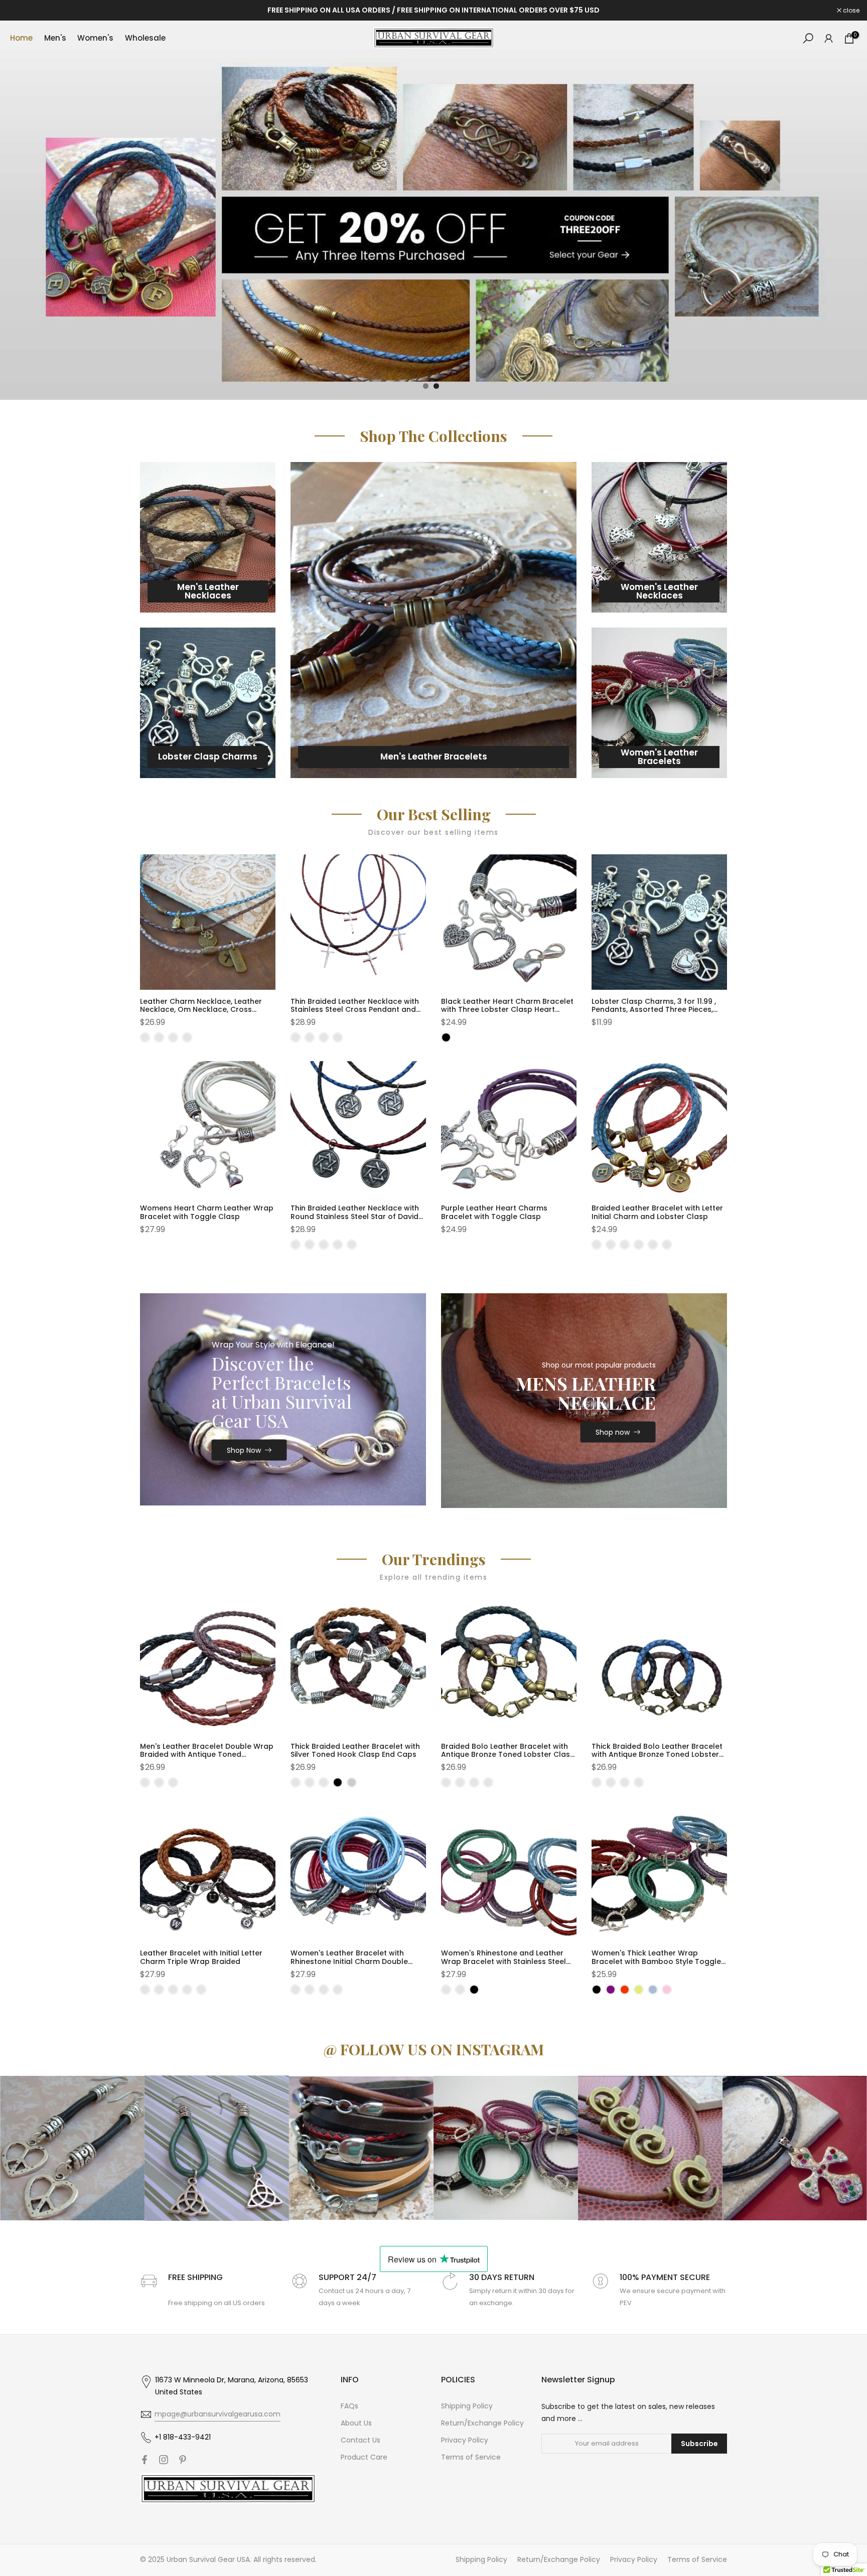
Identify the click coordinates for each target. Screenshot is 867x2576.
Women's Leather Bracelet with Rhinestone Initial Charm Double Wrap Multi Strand (349, 1961)
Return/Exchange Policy (482, 2423)
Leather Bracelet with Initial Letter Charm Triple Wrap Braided (201, 1957)
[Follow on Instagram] (164, 2460)
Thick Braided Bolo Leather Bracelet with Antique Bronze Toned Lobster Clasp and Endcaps (657, 1755)
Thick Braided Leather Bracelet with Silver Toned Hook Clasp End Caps (355, 1751)
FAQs (349, 2406)
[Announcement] (434, 11)
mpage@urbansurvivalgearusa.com (218, 2414)
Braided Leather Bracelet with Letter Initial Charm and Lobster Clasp (657, 1212)
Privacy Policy (465, 2440)
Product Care (364, 2457)
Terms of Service (471, 2457)
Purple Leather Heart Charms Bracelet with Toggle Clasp (494, 1212)
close (21, 11)
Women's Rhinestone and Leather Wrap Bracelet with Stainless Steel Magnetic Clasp (503, 1961)
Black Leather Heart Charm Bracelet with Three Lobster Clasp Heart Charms (507, 1010)
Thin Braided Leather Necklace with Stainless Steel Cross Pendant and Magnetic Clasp (355, 1010)
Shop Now (244, 1450)
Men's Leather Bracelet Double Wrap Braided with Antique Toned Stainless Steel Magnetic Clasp (207, 1755)
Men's (55, 38)
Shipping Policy (467, 2406)
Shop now (613, 1432)
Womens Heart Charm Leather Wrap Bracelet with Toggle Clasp (207, 1212)
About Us (356, 2423)
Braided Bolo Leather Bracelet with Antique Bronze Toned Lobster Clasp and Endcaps (508, 1755)
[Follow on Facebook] (144, 2460)
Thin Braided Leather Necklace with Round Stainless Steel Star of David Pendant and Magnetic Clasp (355, 1217)
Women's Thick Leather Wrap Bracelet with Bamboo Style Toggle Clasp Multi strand (656, 1961)
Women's (95, 38)
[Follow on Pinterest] (183, 2460)
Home (21, 38)
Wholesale (145, 38)
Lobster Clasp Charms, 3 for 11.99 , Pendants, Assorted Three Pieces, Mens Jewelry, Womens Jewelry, (654, 1010)
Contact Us (360, 2440)
